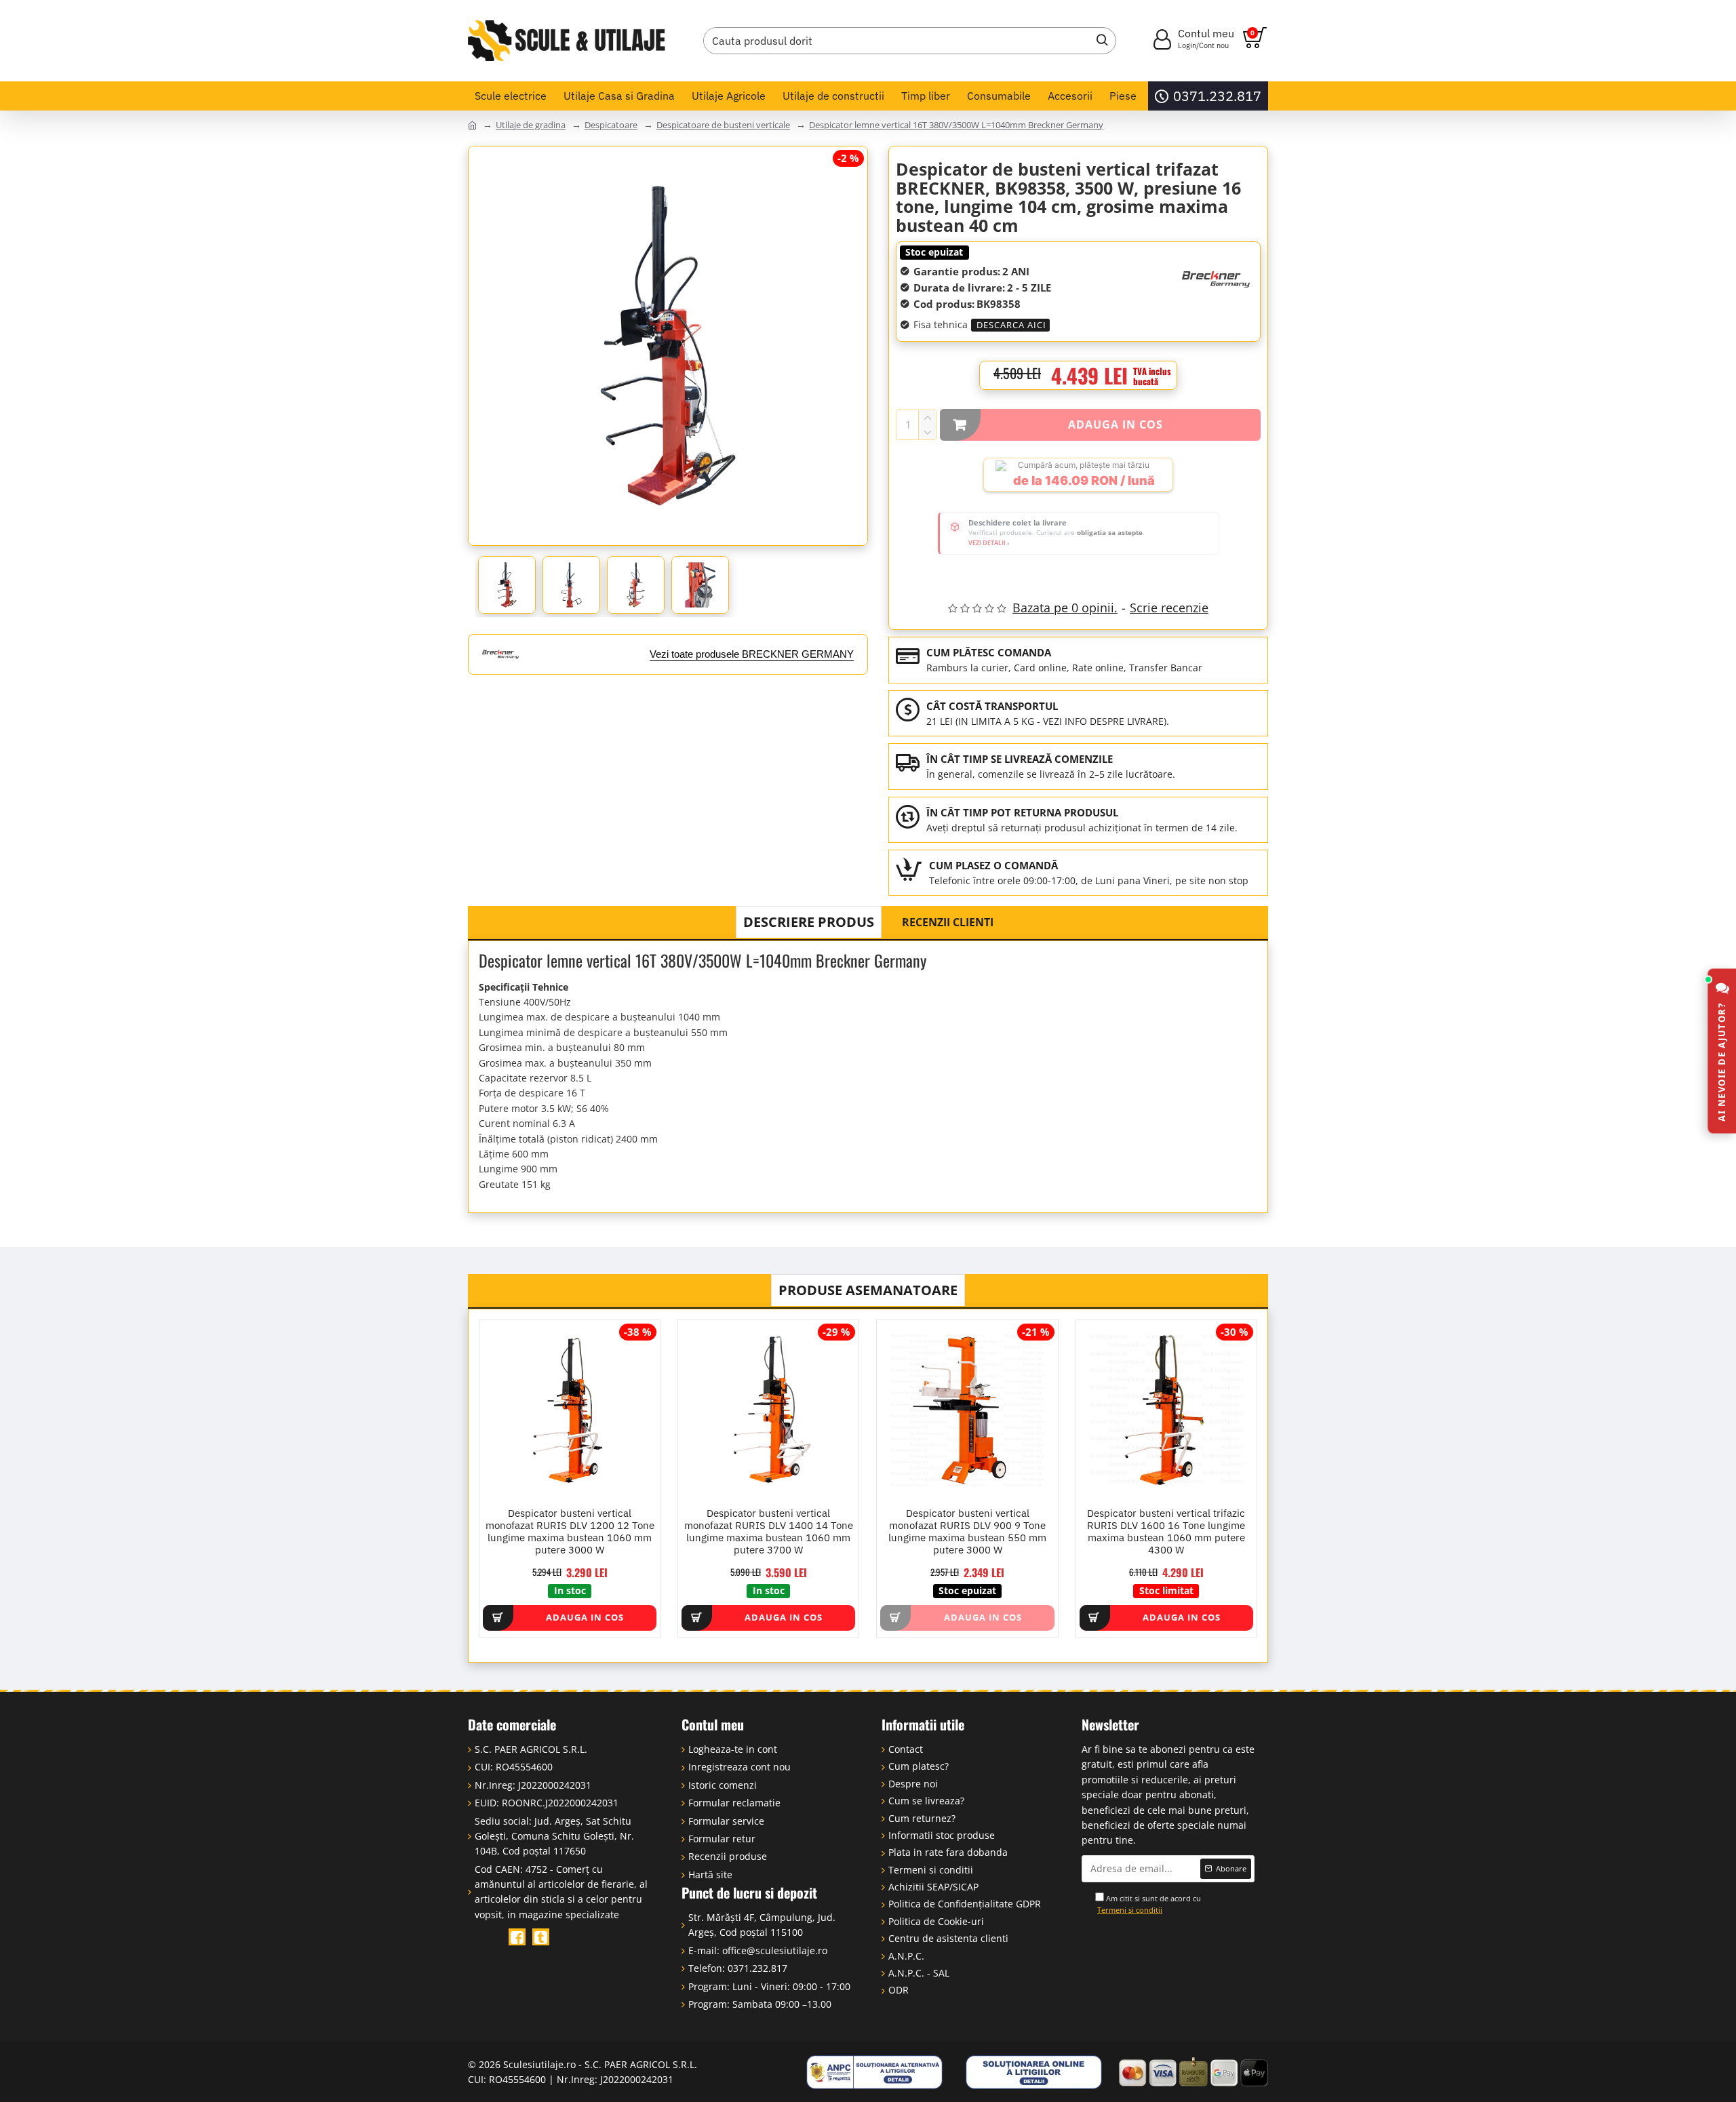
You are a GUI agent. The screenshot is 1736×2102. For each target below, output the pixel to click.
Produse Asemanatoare (868, 1290)
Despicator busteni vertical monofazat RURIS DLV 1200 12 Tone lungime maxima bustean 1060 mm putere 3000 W (570, 1532)
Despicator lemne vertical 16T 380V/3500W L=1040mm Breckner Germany (956, 125)
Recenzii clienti (948, 922)
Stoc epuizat (934, 252)
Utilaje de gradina (531, 125)
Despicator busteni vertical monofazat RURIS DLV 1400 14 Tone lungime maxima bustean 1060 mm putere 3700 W (769, 1532)
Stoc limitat (1166, 1590)
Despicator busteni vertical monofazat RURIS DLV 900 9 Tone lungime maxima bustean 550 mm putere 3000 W (967, 1532)
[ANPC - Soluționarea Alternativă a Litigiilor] (875, 2072)
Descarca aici (1011, 325)
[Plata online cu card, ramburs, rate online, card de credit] (1193, 2072)
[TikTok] (541, 1937)
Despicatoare (611, 125)
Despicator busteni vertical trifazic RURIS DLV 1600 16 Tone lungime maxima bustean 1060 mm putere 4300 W (1166, 1532)
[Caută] (1099, 41)
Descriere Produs (809, 922)
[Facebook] (517, 1937)
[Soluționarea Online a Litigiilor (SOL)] (1034, 2072)
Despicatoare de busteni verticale (723, 125)
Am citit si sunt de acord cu (1149, 1904)
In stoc (570, 1590)
